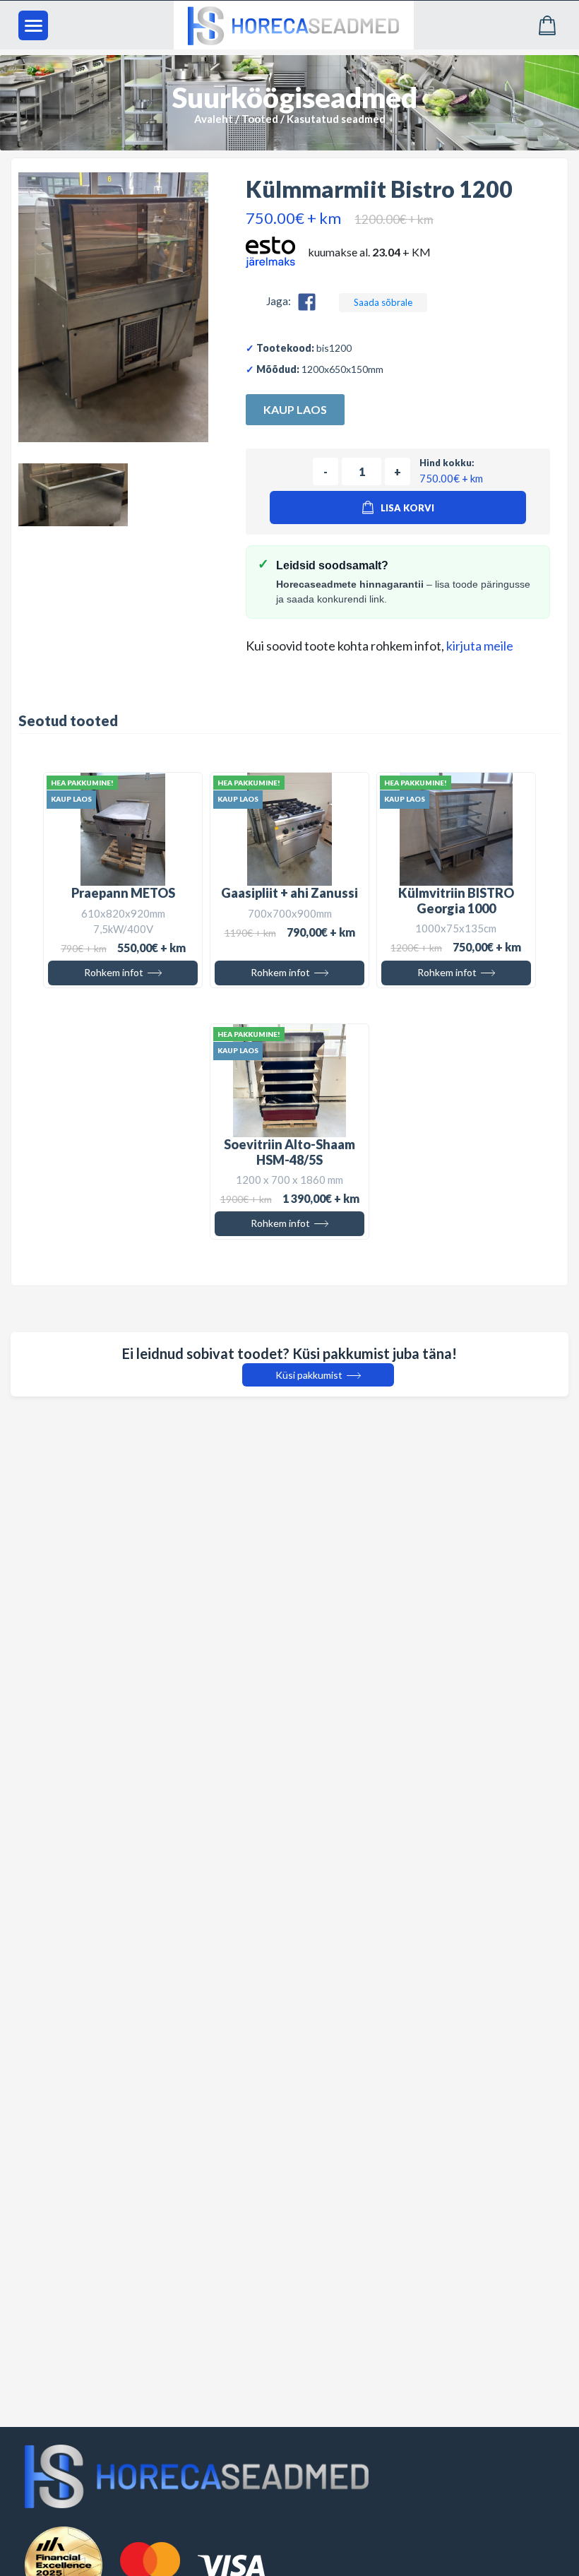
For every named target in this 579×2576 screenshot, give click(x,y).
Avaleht (214, 119)
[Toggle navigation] (33, 25)
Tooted (260, 119)
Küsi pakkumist (310, 1375)
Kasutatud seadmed (336, 119)
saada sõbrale (383, 302)
